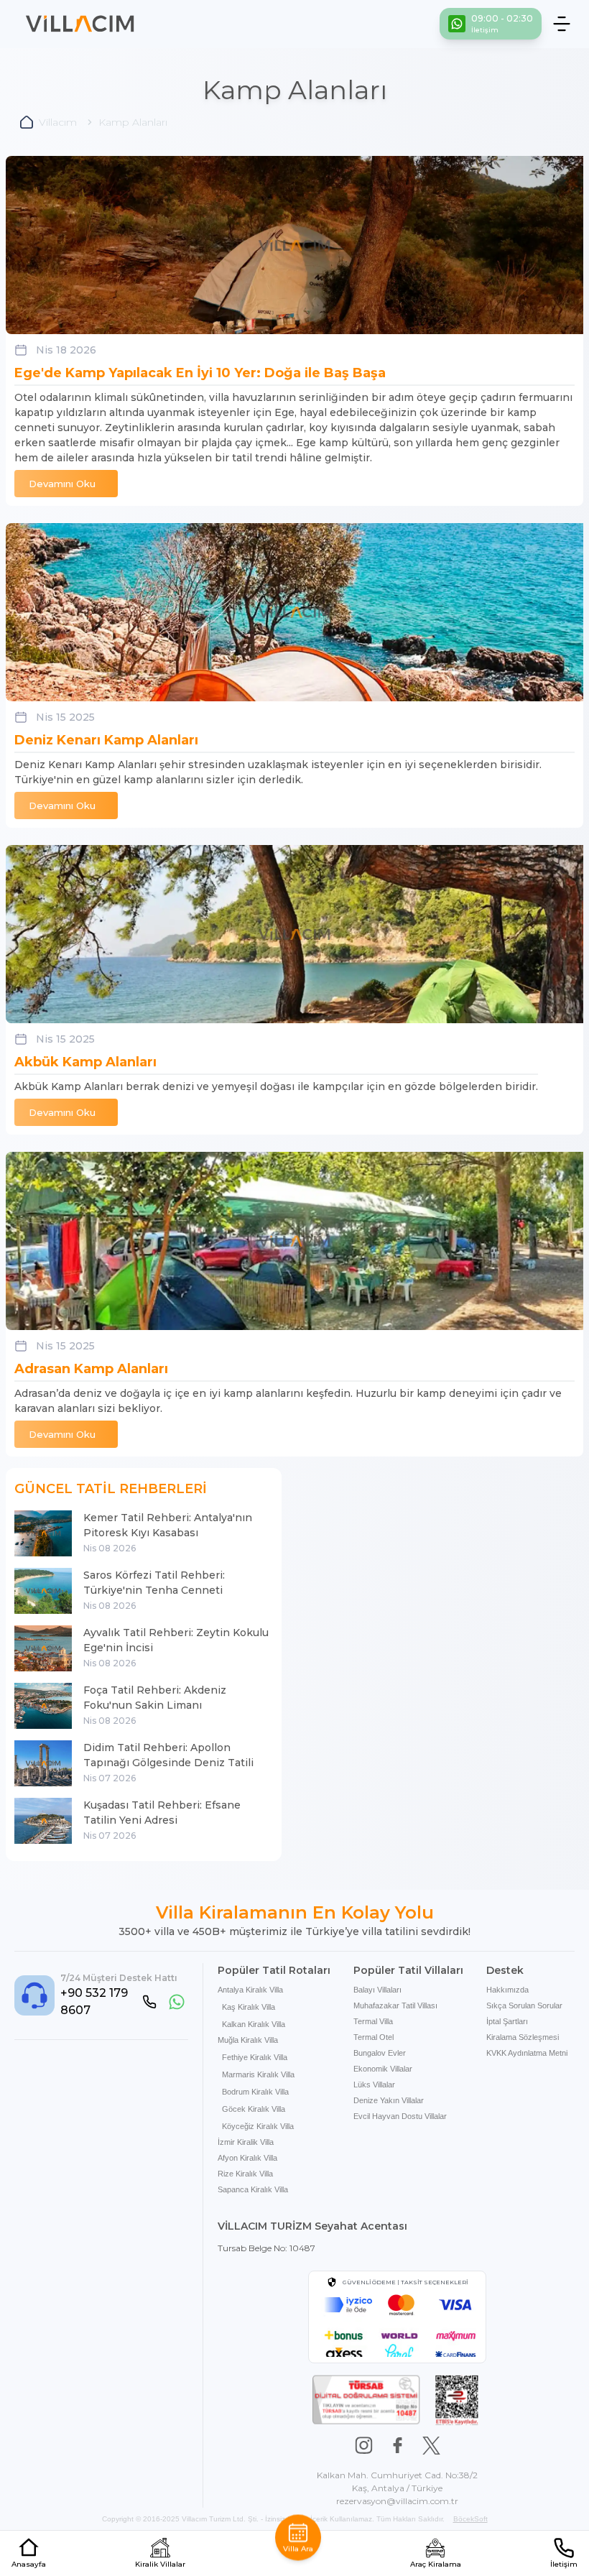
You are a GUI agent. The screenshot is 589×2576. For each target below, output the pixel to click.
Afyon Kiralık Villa (247, 2158)
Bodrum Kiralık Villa (255, 2092)
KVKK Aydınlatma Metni (527, 2053)
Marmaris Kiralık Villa (258, 2074)
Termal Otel (374, 2037)
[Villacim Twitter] (431, 2446)
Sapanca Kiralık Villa (253, 2189)
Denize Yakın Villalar (389, 2100)
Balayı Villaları (377, 1990)
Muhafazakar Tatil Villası (395, 2005)
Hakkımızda (507, 1990)
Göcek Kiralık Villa (254, 2109)
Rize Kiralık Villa (245, 2174)
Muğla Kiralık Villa (248, 2040)
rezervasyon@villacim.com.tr (397, 2501)
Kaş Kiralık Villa (249, 2007)
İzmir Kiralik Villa (246, 2142)
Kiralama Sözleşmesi (523, 2037)
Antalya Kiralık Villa (250, 1990)
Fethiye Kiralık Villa (255, 2057)
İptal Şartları (507, 2021)
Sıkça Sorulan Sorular (524, 2005)
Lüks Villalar (374, 2085)
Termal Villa (373, 2021)
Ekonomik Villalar (383, 2069)
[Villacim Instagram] (364, 2446)
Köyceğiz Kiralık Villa (258, 2126)
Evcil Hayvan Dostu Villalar (400, 2116)
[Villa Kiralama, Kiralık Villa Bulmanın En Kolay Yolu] (80, 24)
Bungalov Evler (380, 2053)
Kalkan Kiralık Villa (254, 2024)
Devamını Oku (62, 484)
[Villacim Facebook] (398, 2446)
